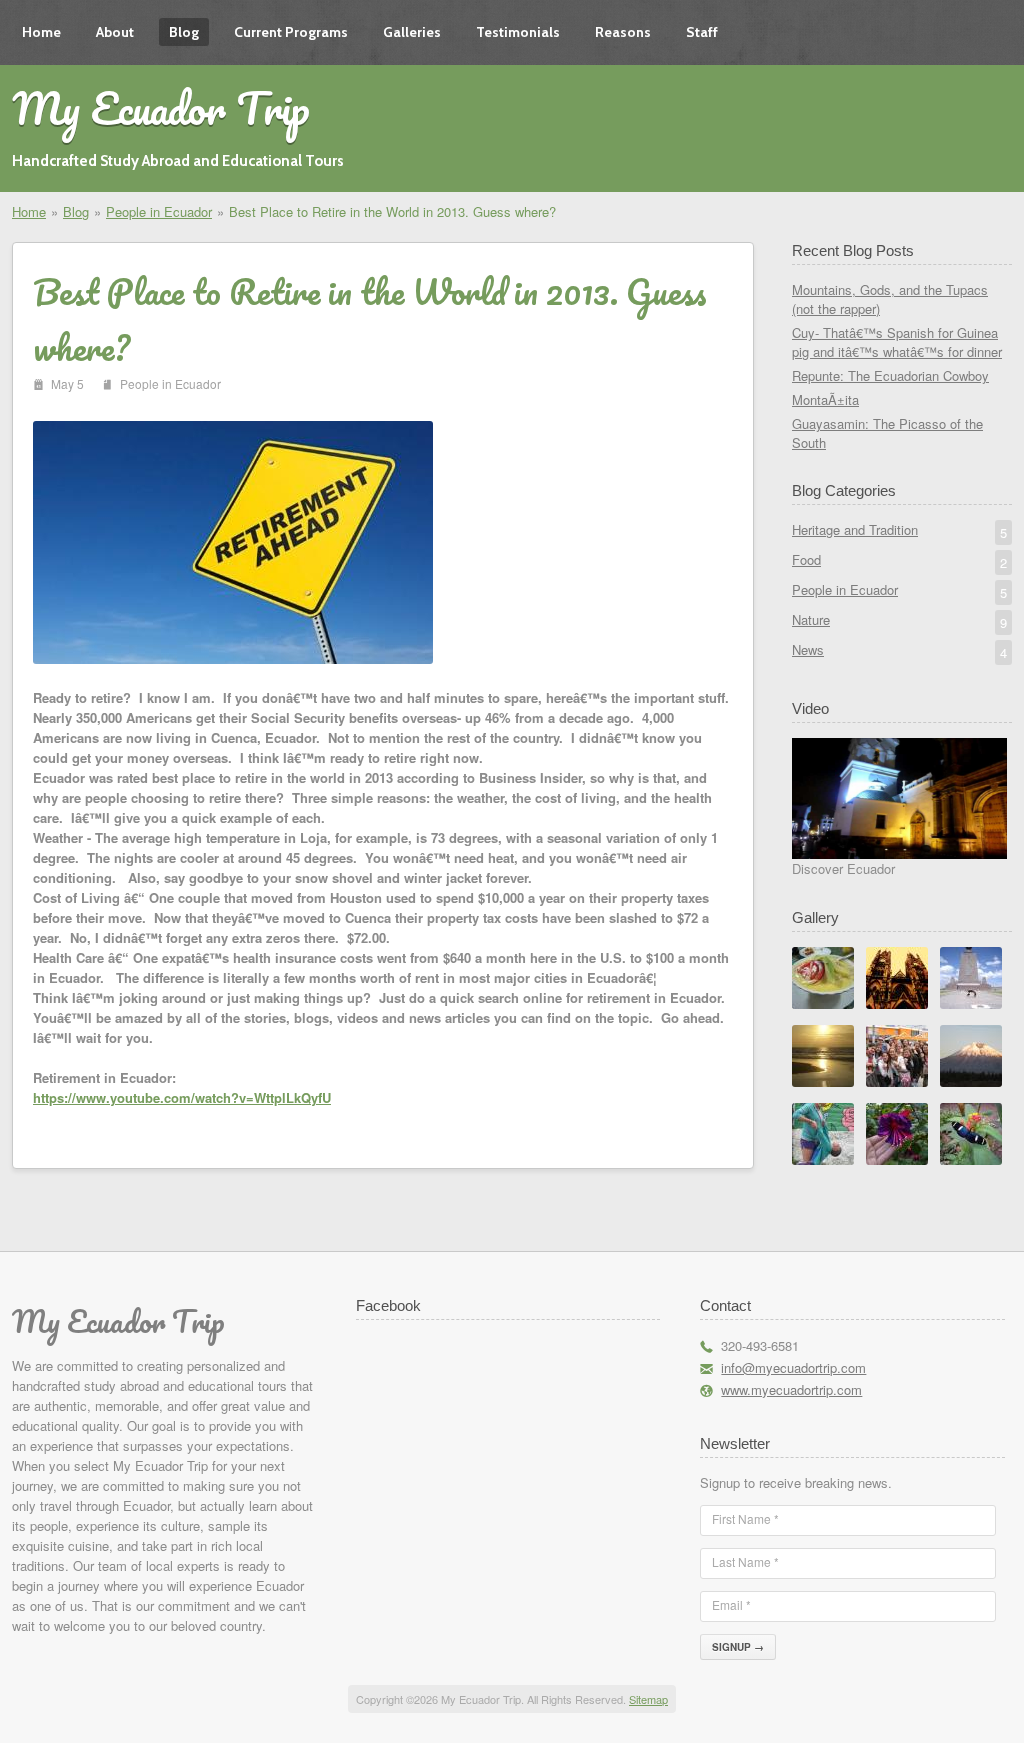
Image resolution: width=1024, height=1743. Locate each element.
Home (41, 32)
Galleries (412, 32)
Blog (184, 32)
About (115, 32)
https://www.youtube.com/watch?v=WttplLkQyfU (182, 1097)
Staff (702, 32)
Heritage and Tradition (899, 531)
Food (899, 561)
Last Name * (745, 1561)
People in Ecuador (159, 211)
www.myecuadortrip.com (791, 1389)
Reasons (623, 32)
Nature (899, 621)
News (899, 651)
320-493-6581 (760, 1345)
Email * (731, 1604)
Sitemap (648, 1699)
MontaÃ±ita (825, 399)
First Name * (745, 1518)
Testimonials (518, 32)
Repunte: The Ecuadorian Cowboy (890, 375)
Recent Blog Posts (853, 250)
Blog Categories (844, 490)
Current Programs (291, 32)
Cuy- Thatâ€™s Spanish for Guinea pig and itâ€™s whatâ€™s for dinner (897, 342)
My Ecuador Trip (161, 108)
